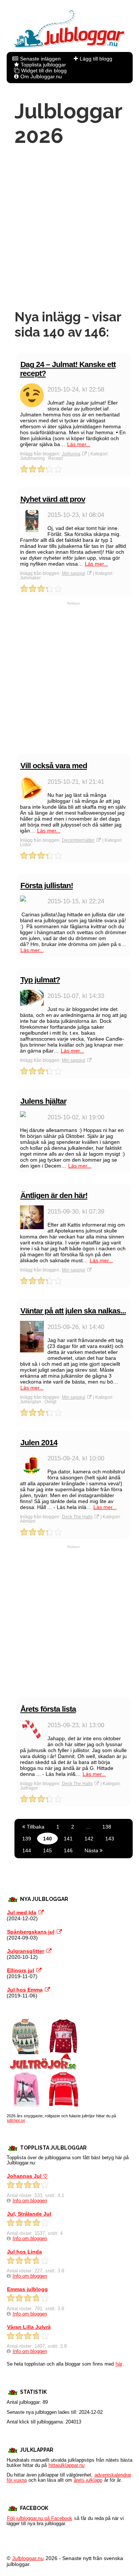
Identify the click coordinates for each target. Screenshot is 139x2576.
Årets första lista (48, 1709)
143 (110, 1839)
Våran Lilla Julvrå (29, 2327)
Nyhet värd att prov (53, 499)
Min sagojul (74, 573)
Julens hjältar (43, 1101)
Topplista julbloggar (43, 65)
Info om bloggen (30, 2201)
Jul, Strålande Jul (29, 2214)
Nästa (92, 1850)
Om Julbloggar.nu (41, 76)
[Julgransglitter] (49, 1951)
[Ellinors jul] (39, 1970)
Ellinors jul (21, 1970)
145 (47, 1850)
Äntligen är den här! (54, 1195)
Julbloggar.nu (28, 2558)
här (119, 2364)
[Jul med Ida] (41, 1912)
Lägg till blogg (96, 59)
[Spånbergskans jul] (59, 1932)
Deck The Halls (77, 1517)
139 (27, 1839)
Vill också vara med (54, 765)
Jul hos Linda (24, 2252)
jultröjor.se (16, 2120)
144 (27, 1850)
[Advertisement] (69, 228)
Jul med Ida (22, 1912)
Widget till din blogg (44, 71)
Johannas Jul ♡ (27, 2176)
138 (107, 1827)
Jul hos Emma (25, 1990)
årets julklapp (88, 2480)
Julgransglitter (26, 1951)
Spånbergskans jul (31, 1932)
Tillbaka (35, 1827)
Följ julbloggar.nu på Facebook (40, 2518)
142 (89, 1839)
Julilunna (71, 454)
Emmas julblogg (27, 2289)
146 (68, 1850)
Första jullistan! (47, 885)
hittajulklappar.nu (67, 2465)
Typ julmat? (40, 980)
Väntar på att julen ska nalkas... (73, 1311)
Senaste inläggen (40, 59)
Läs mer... (79, 444)
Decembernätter (78, 840)
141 (68, 1839)
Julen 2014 (39, 1442)
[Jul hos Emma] (47, 1990)
